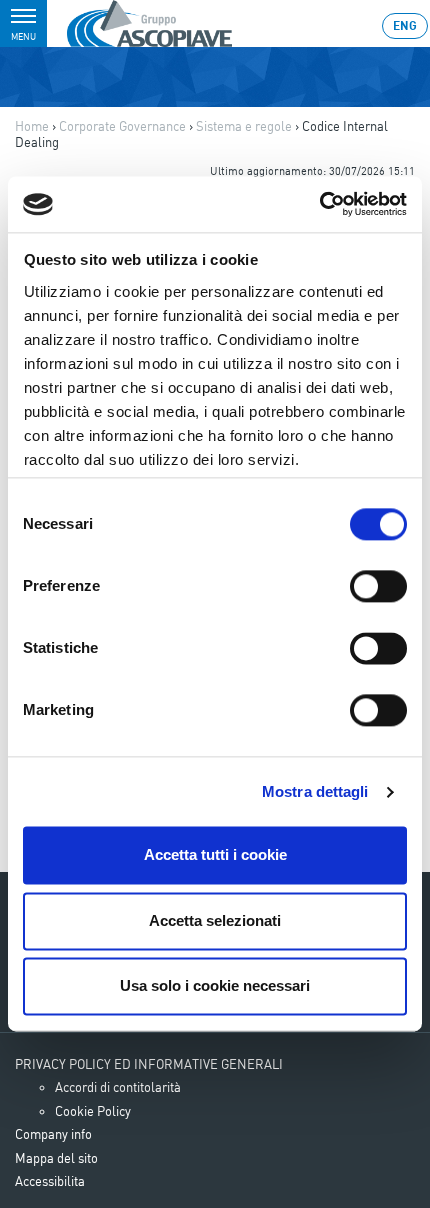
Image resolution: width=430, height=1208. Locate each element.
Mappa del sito (56, 1158)
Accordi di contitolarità (118, 1087)
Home (32, 126)
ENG (405, 25)
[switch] (378, 587)
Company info (53, 1134)
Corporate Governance (122, 126)
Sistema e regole (244, 126)
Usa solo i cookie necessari (215, 986)
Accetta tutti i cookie (215, 855)
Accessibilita (50, 1181)
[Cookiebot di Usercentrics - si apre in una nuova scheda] (319, 204)
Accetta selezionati (215, 920)
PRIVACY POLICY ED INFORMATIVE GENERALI (149, 1064)
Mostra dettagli (315, 791)
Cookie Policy (93, 1111)
